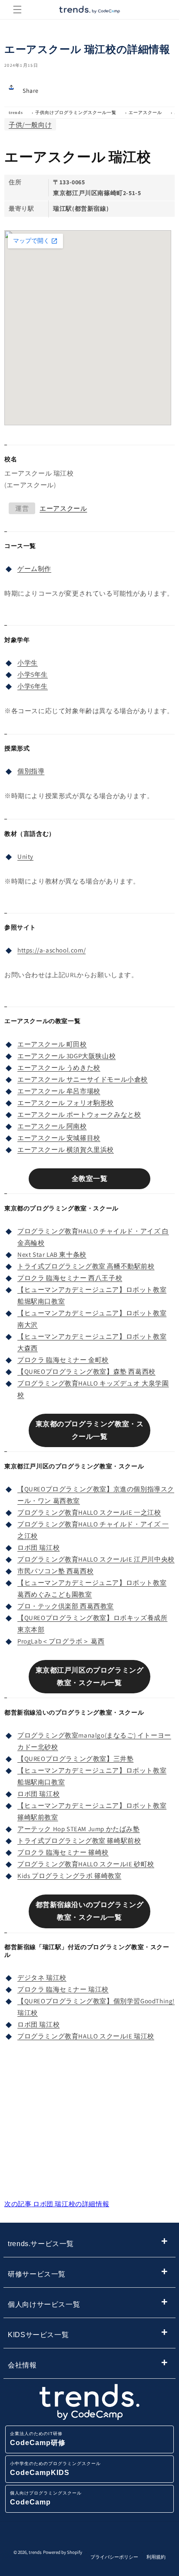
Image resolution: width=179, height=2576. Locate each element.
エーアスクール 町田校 (52, 1044)
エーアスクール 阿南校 (52, 1126)
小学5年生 (33, 674)
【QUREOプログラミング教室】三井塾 (75, 1759)
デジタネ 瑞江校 (42, 1978)
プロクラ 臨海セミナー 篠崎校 (63, 1852)
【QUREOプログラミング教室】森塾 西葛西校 (86, 1371)
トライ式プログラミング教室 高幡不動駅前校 (86, 1266)
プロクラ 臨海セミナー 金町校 (63, 1360)
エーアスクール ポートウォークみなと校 (79, 1114)
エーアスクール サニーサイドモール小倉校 (83, 1079)
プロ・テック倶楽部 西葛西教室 (66, 1606)
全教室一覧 (90, 1179)
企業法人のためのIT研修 (38, 2439)
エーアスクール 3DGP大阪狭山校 (66, 1056)
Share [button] (31, 91)
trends (16, 112)
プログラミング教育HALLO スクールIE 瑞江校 (86, 2036)
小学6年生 (33, 686)
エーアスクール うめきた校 (59, 1068)
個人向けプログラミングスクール (46, 2498)
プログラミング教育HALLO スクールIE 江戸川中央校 (96, 1559)
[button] (17, 10)
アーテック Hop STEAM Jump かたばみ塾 (79, 1829)
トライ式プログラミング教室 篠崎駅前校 (79, 1841)
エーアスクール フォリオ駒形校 (66, 1103)
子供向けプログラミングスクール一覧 (76, 112)
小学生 (28, 663)
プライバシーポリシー (114, 2557)
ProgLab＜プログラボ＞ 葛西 (61, 1641)
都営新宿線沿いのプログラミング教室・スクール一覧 (90, 1911)
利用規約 (156, 2557)
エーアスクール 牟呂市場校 (59, 1091)
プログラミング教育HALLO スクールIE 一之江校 (89, 1512)
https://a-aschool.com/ (51, 950)
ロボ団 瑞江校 (38, 1547)
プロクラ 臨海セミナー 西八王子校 (70, 1278)
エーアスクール (145, 112)
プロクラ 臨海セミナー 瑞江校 (63, 1989)
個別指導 (31, 771)
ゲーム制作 (34, 569)
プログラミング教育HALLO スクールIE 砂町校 (86, 1864)
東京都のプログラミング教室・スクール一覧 (90, 1430)
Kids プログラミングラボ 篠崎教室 (69, 1876)
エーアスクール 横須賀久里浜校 (66, 1149)
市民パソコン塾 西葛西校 (55, 1571)
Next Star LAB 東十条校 (52, 1254)
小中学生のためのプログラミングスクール (55, 2469)
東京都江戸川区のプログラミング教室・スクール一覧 (90, 1676)
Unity (25, 856)
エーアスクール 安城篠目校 (59, 1138)
